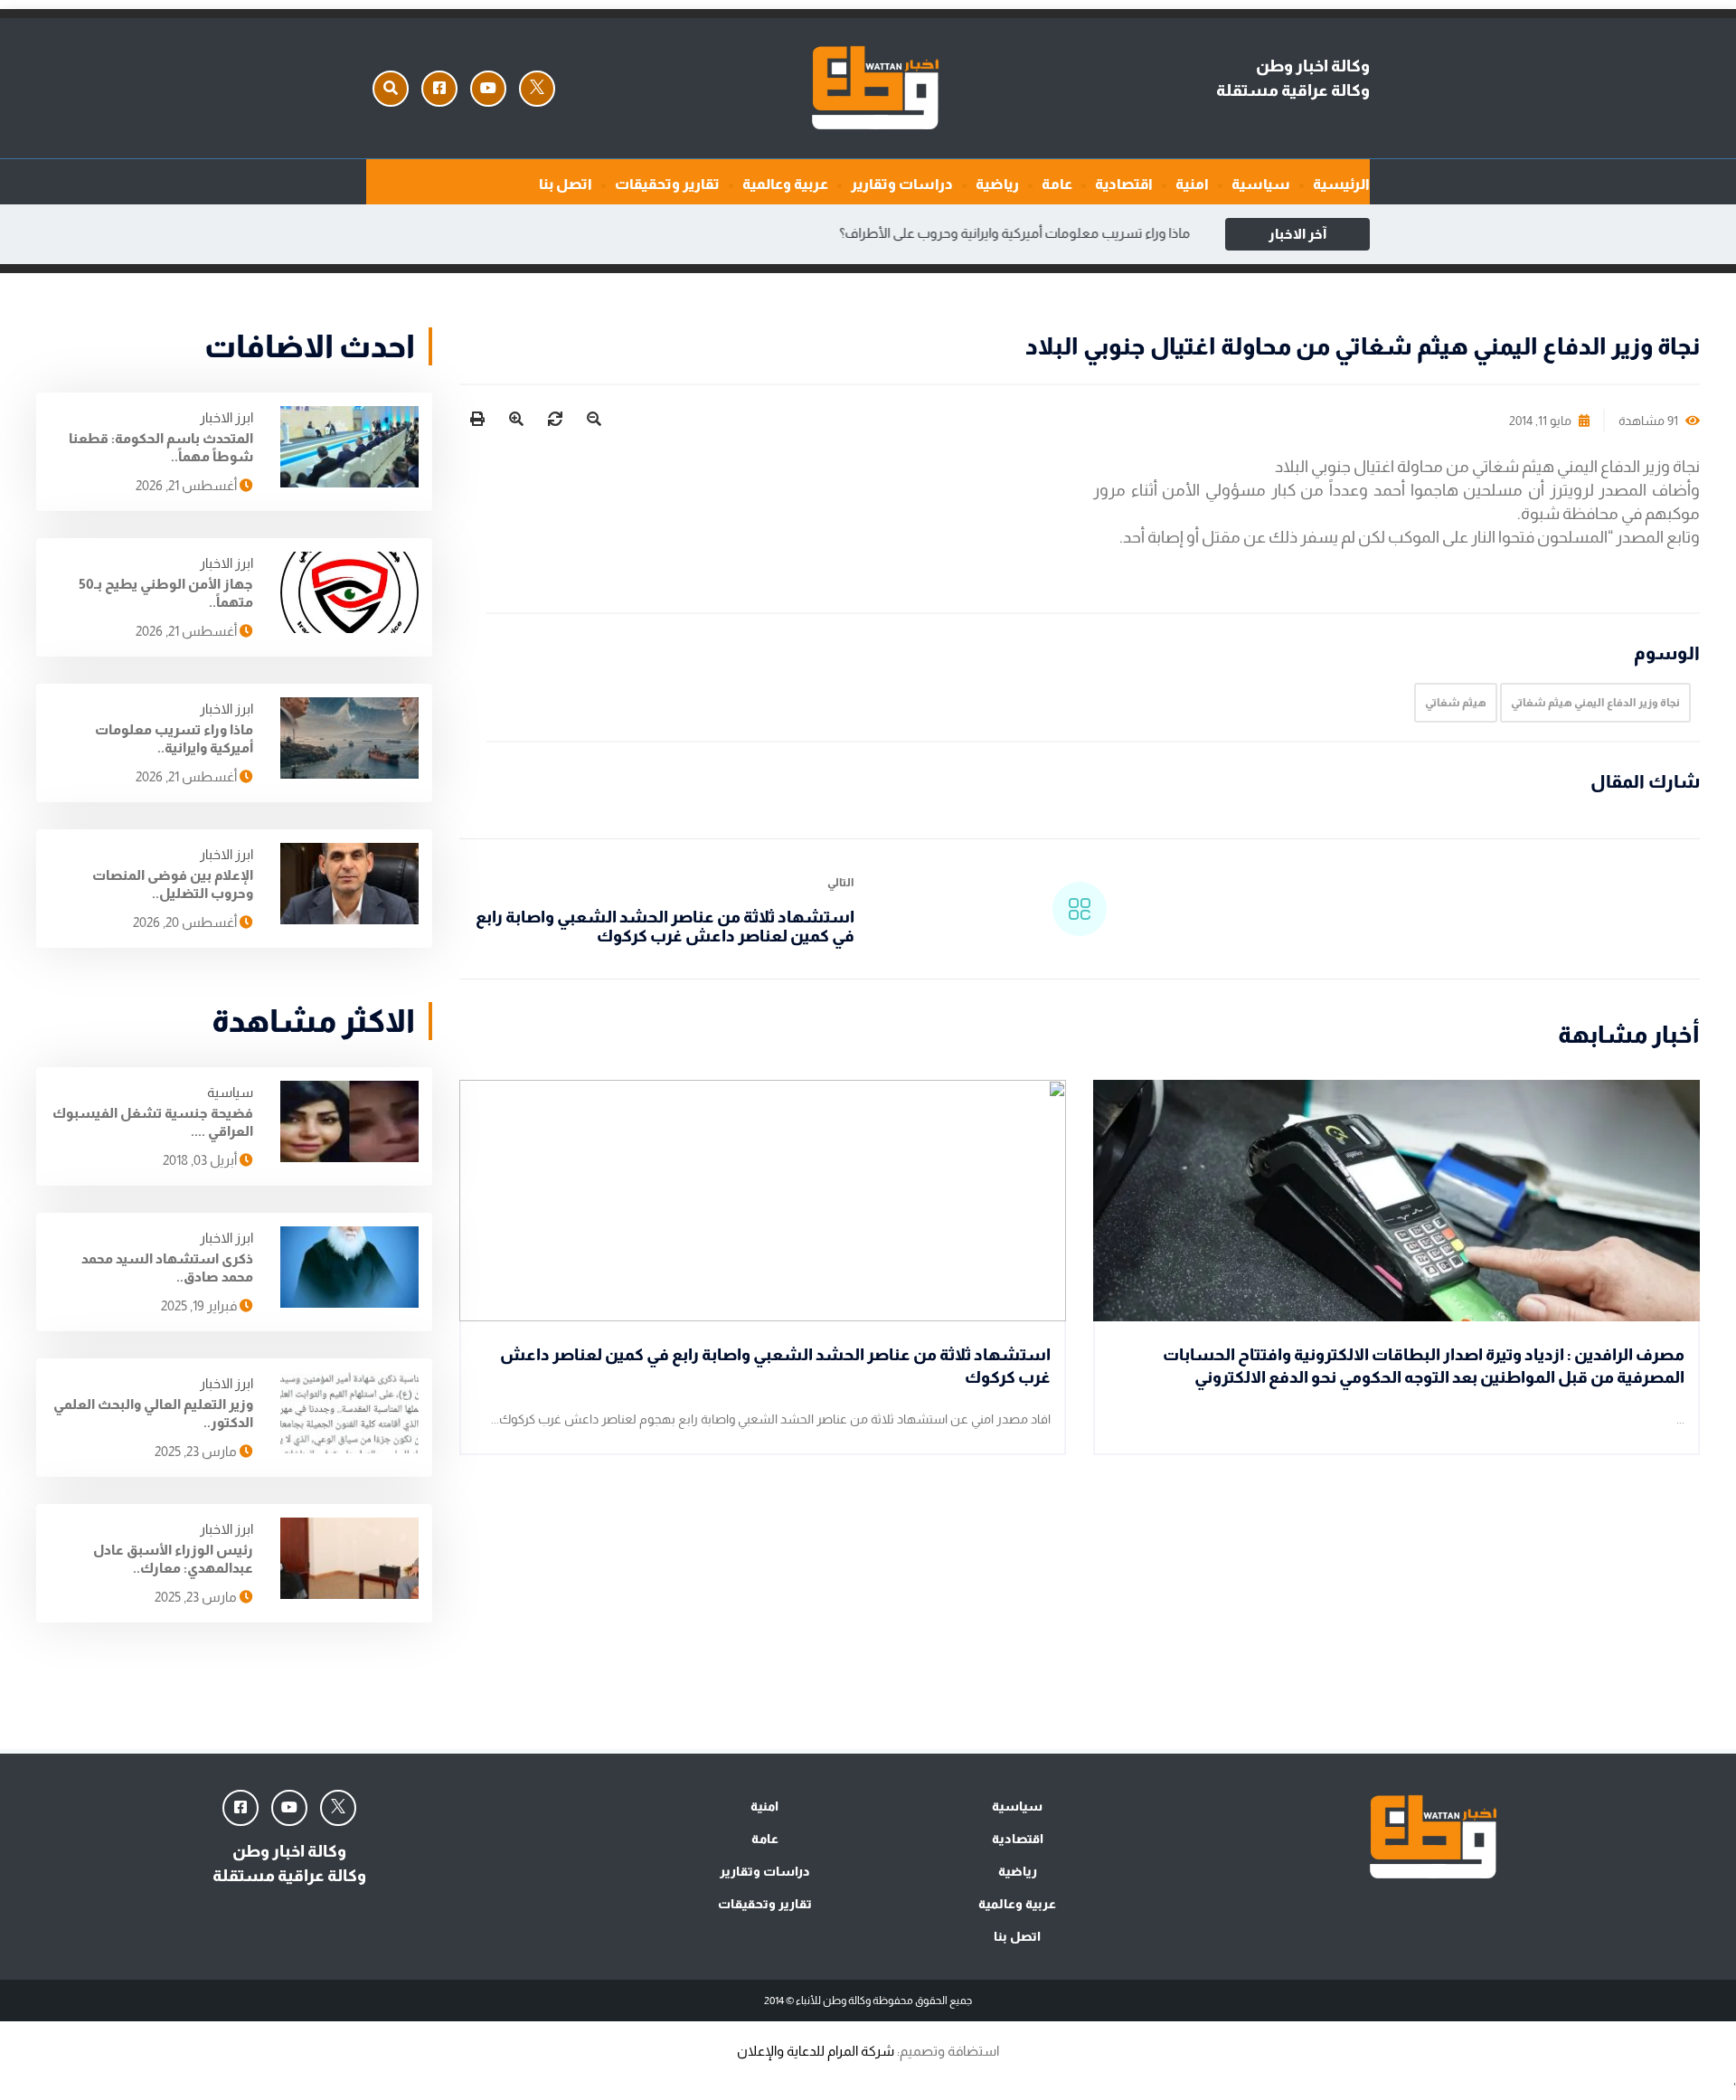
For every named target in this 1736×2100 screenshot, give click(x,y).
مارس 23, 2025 (197, 1451)
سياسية (1261, 184)
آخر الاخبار (1297, 234)
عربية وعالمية (785, 184)
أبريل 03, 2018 (201, 1160)
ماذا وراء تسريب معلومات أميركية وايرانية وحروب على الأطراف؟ (1023, 233)
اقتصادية (1124, 184)
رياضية (997, 184)
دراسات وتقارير (902, 184)
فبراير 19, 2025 (200, 1305)
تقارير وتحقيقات (667, 184)
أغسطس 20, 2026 (186, 922)
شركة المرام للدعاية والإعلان (816, 2051)
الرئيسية (1341, 184)
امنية (1192, 184)
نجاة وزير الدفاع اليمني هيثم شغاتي (1595, 703)
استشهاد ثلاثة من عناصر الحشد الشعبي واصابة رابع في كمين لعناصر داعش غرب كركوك (665, 927)
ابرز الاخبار (226, 417)
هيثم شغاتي (1456, 703)
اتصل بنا (566, 184)
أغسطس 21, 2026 (188, 485)
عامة (1057, 184)
